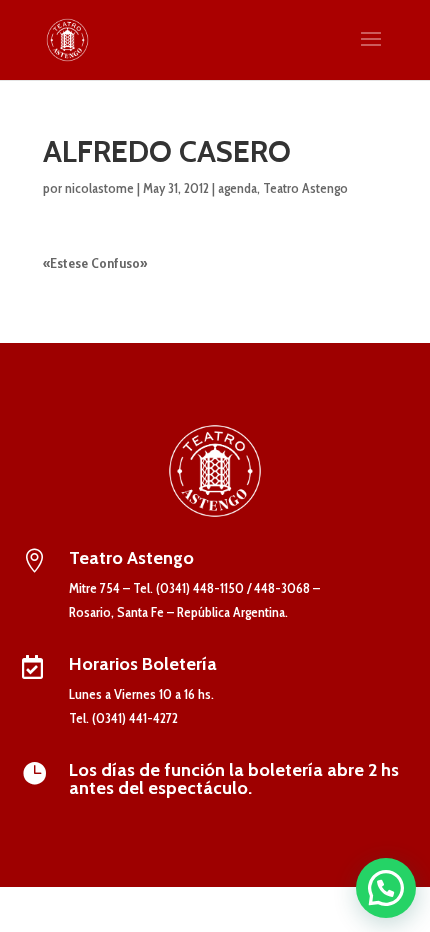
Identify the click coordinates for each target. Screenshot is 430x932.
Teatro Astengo (305, 188)
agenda (237, 188)
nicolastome (99, 188)
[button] (386, 888)
